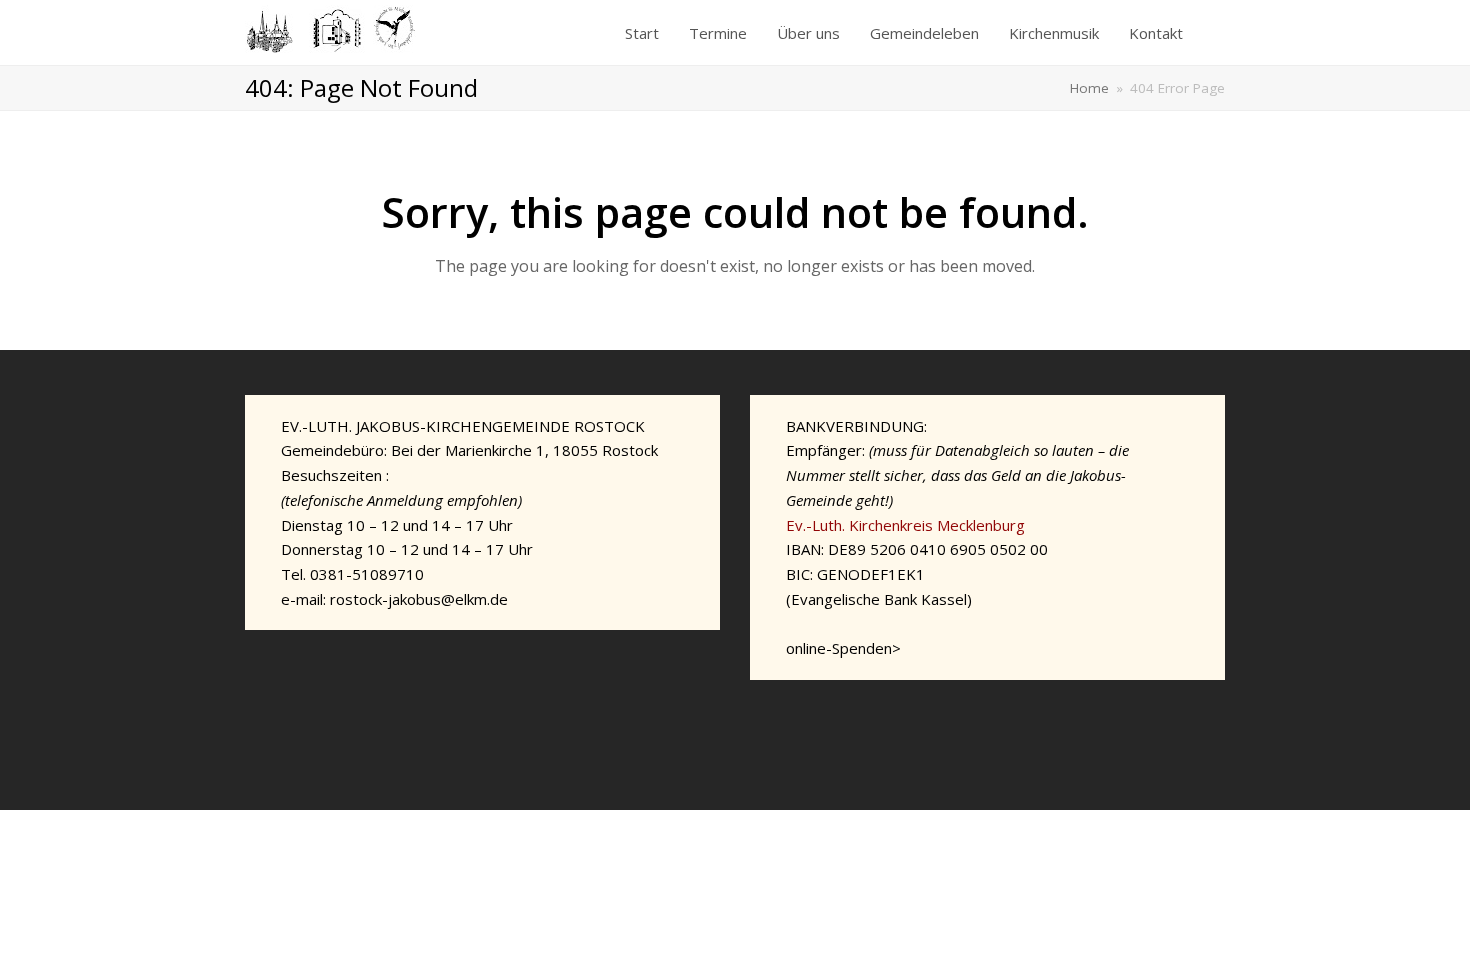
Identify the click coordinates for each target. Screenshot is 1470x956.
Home (1089, 88)
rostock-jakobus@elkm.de (419, 599)
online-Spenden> (843, 648)
